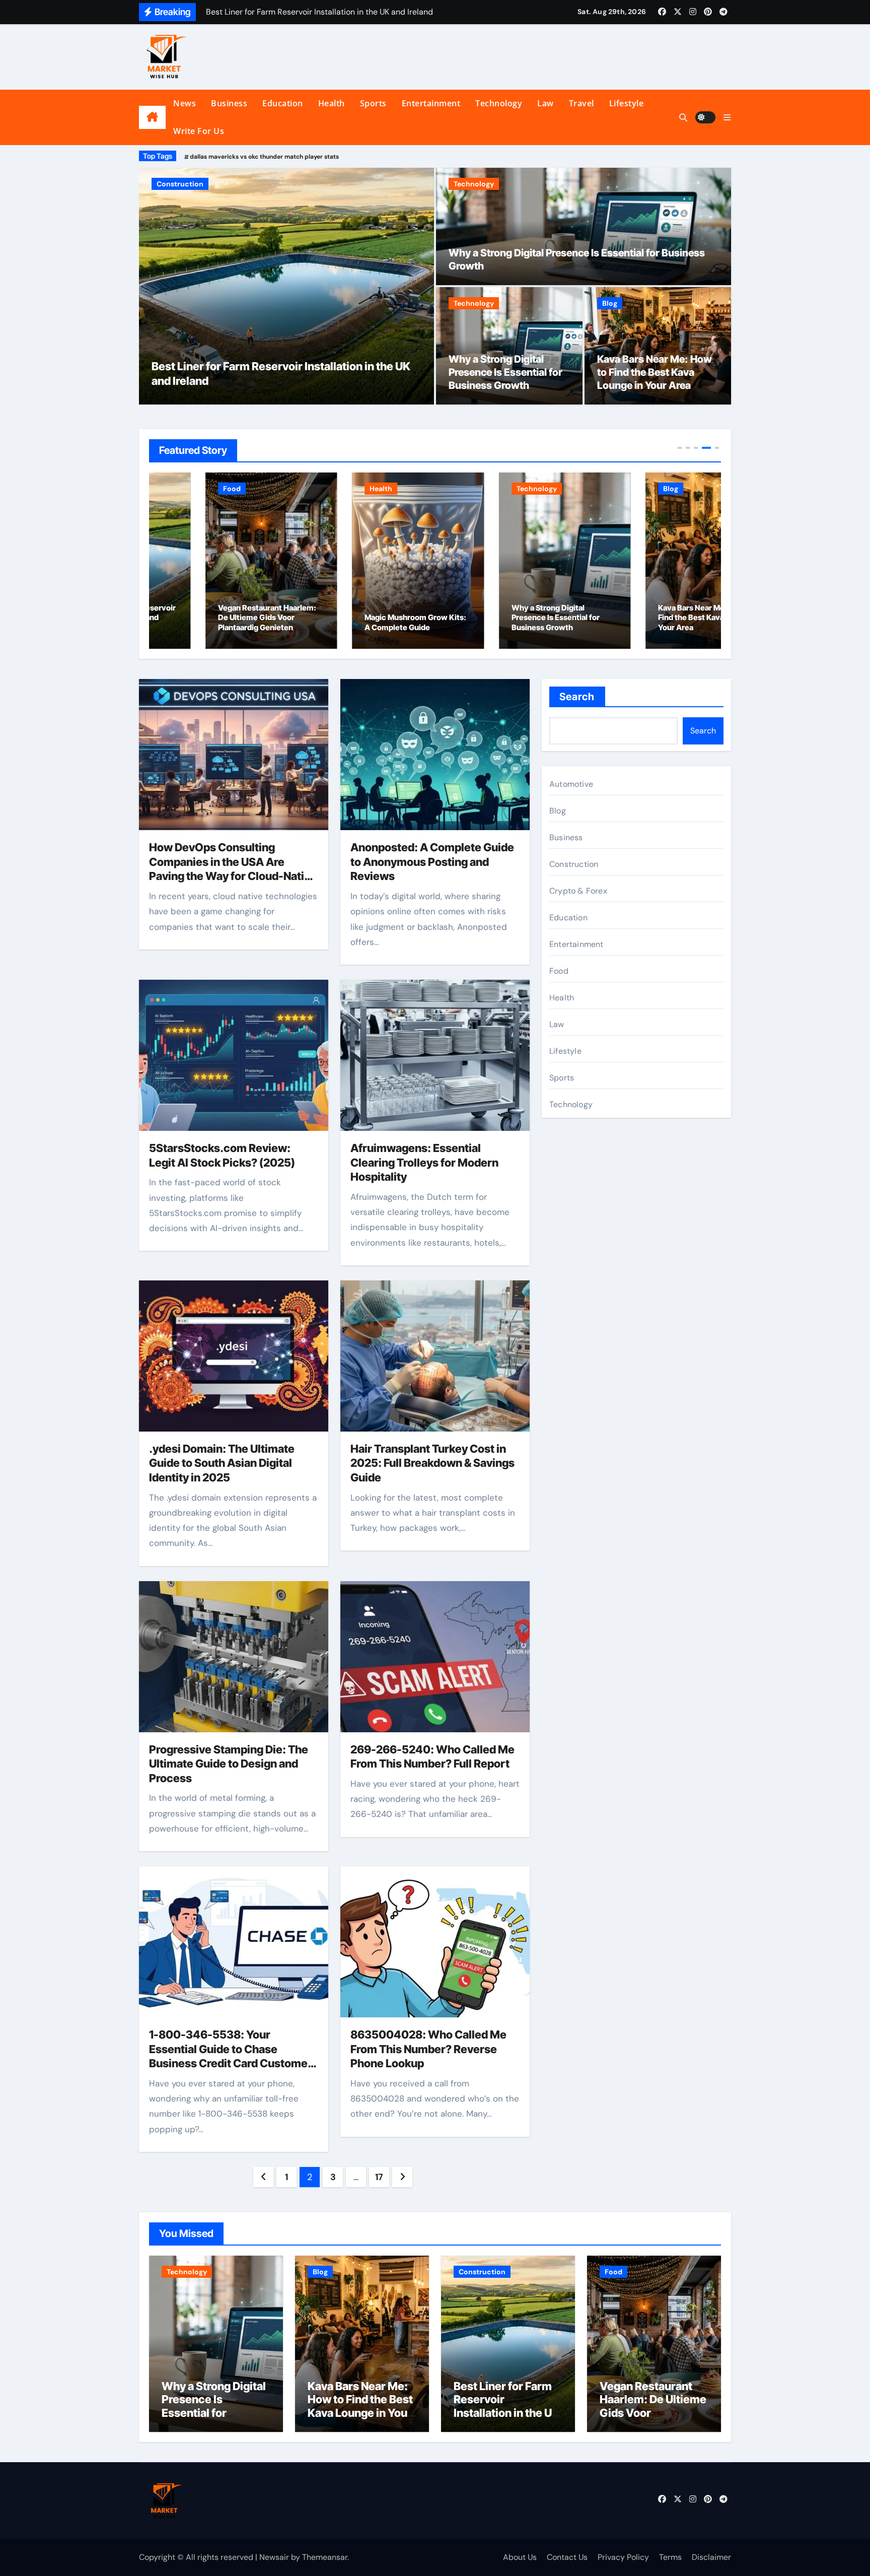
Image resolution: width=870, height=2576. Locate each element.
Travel (582, 103)
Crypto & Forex (578, 891)
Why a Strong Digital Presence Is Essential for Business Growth (505, 372)
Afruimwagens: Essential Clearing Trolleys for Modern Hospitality (424, 1162)
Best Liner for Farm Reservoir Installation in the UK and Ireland (506, 2406)
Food (165, 184)
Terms (670, 2557)
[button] (727, 118)
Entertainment (431, 103)
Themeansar (325, 2557)
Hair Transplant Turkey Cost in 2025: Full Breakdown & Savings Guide (432, 1463)
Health (332, 103)
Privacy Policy (623, 2557)
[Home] (152, 117)
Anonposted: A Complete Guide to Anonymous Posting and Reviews (432, 862)
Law (546, 103)
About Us (520, 2557)
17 (379, 2177)
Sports (373, 103)
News (185, 103)
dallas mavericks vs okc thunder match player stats (264, 157)
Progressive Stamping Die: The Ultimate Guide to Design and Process (229, 1764)
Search (577, 697)
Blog (610, 303)
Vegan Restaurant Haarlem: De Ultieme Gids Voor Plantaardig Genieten (211, 618)
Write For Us (199, 131)
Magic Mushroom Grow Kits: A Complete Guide (359, 622)
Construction (574, 864)
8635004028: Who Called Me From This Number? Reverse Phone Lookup (428, 2049)
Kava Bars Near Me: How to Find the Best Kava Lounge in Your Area (655, 372)
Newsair (274, 2557)
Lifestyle (627, 103)
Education (283, 103)
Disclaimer (711, 2557)
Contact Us (567, 2557)
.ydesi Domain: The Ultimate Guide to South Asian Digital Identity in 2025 (222, 1463)
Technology (499, 103)
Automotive (571, 784)
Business (229, 103)
